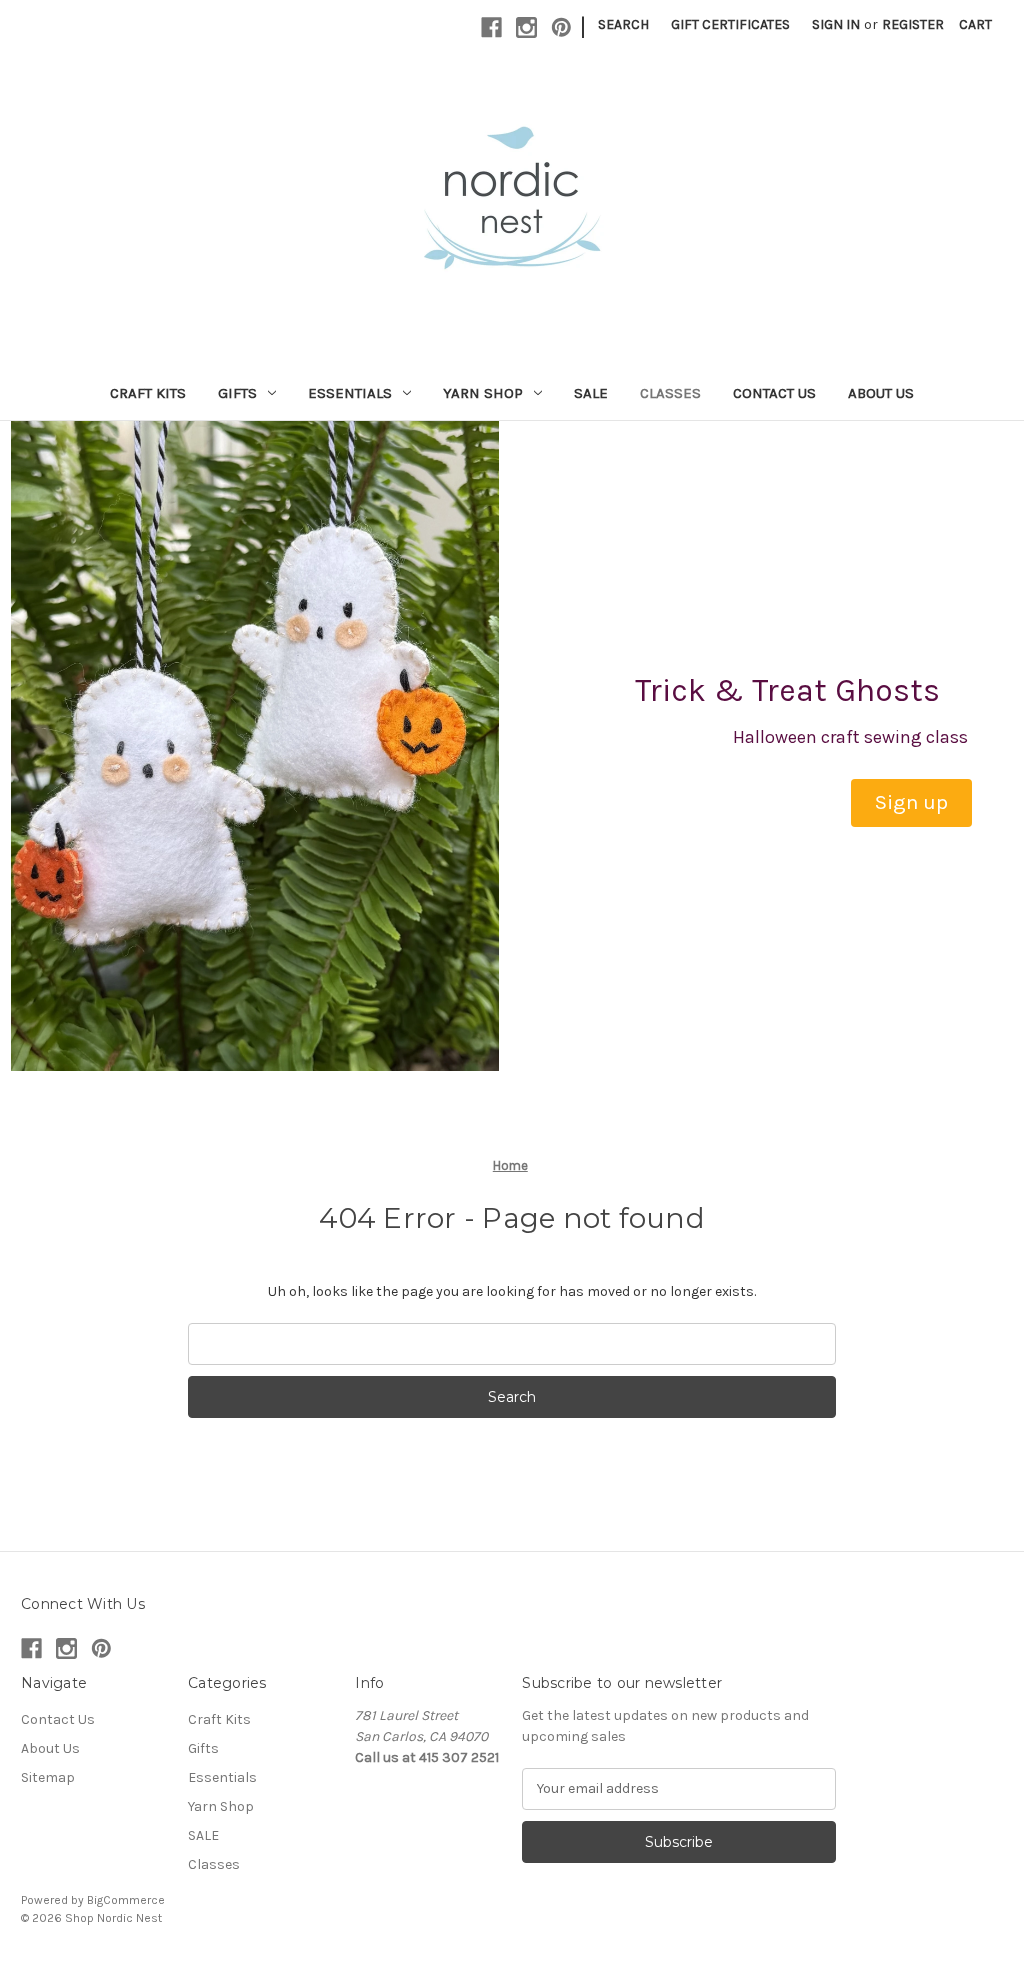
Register (913, 24)
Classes (670, 393)
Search (623, 24)
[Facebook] (491, 27)
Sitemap (48, 1777)
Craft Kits (148, 393)
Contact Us (774, 393)
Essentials (350, 393)
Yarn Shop (483, 393)
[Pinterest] (561, 27)
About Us (881, 393)
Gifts (237, 393)
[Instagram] (526, 27)
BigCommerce (126, 1900)
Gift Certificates (730, 24)
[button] (911, 803)
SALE (591, 393)
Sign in (836, 24)
